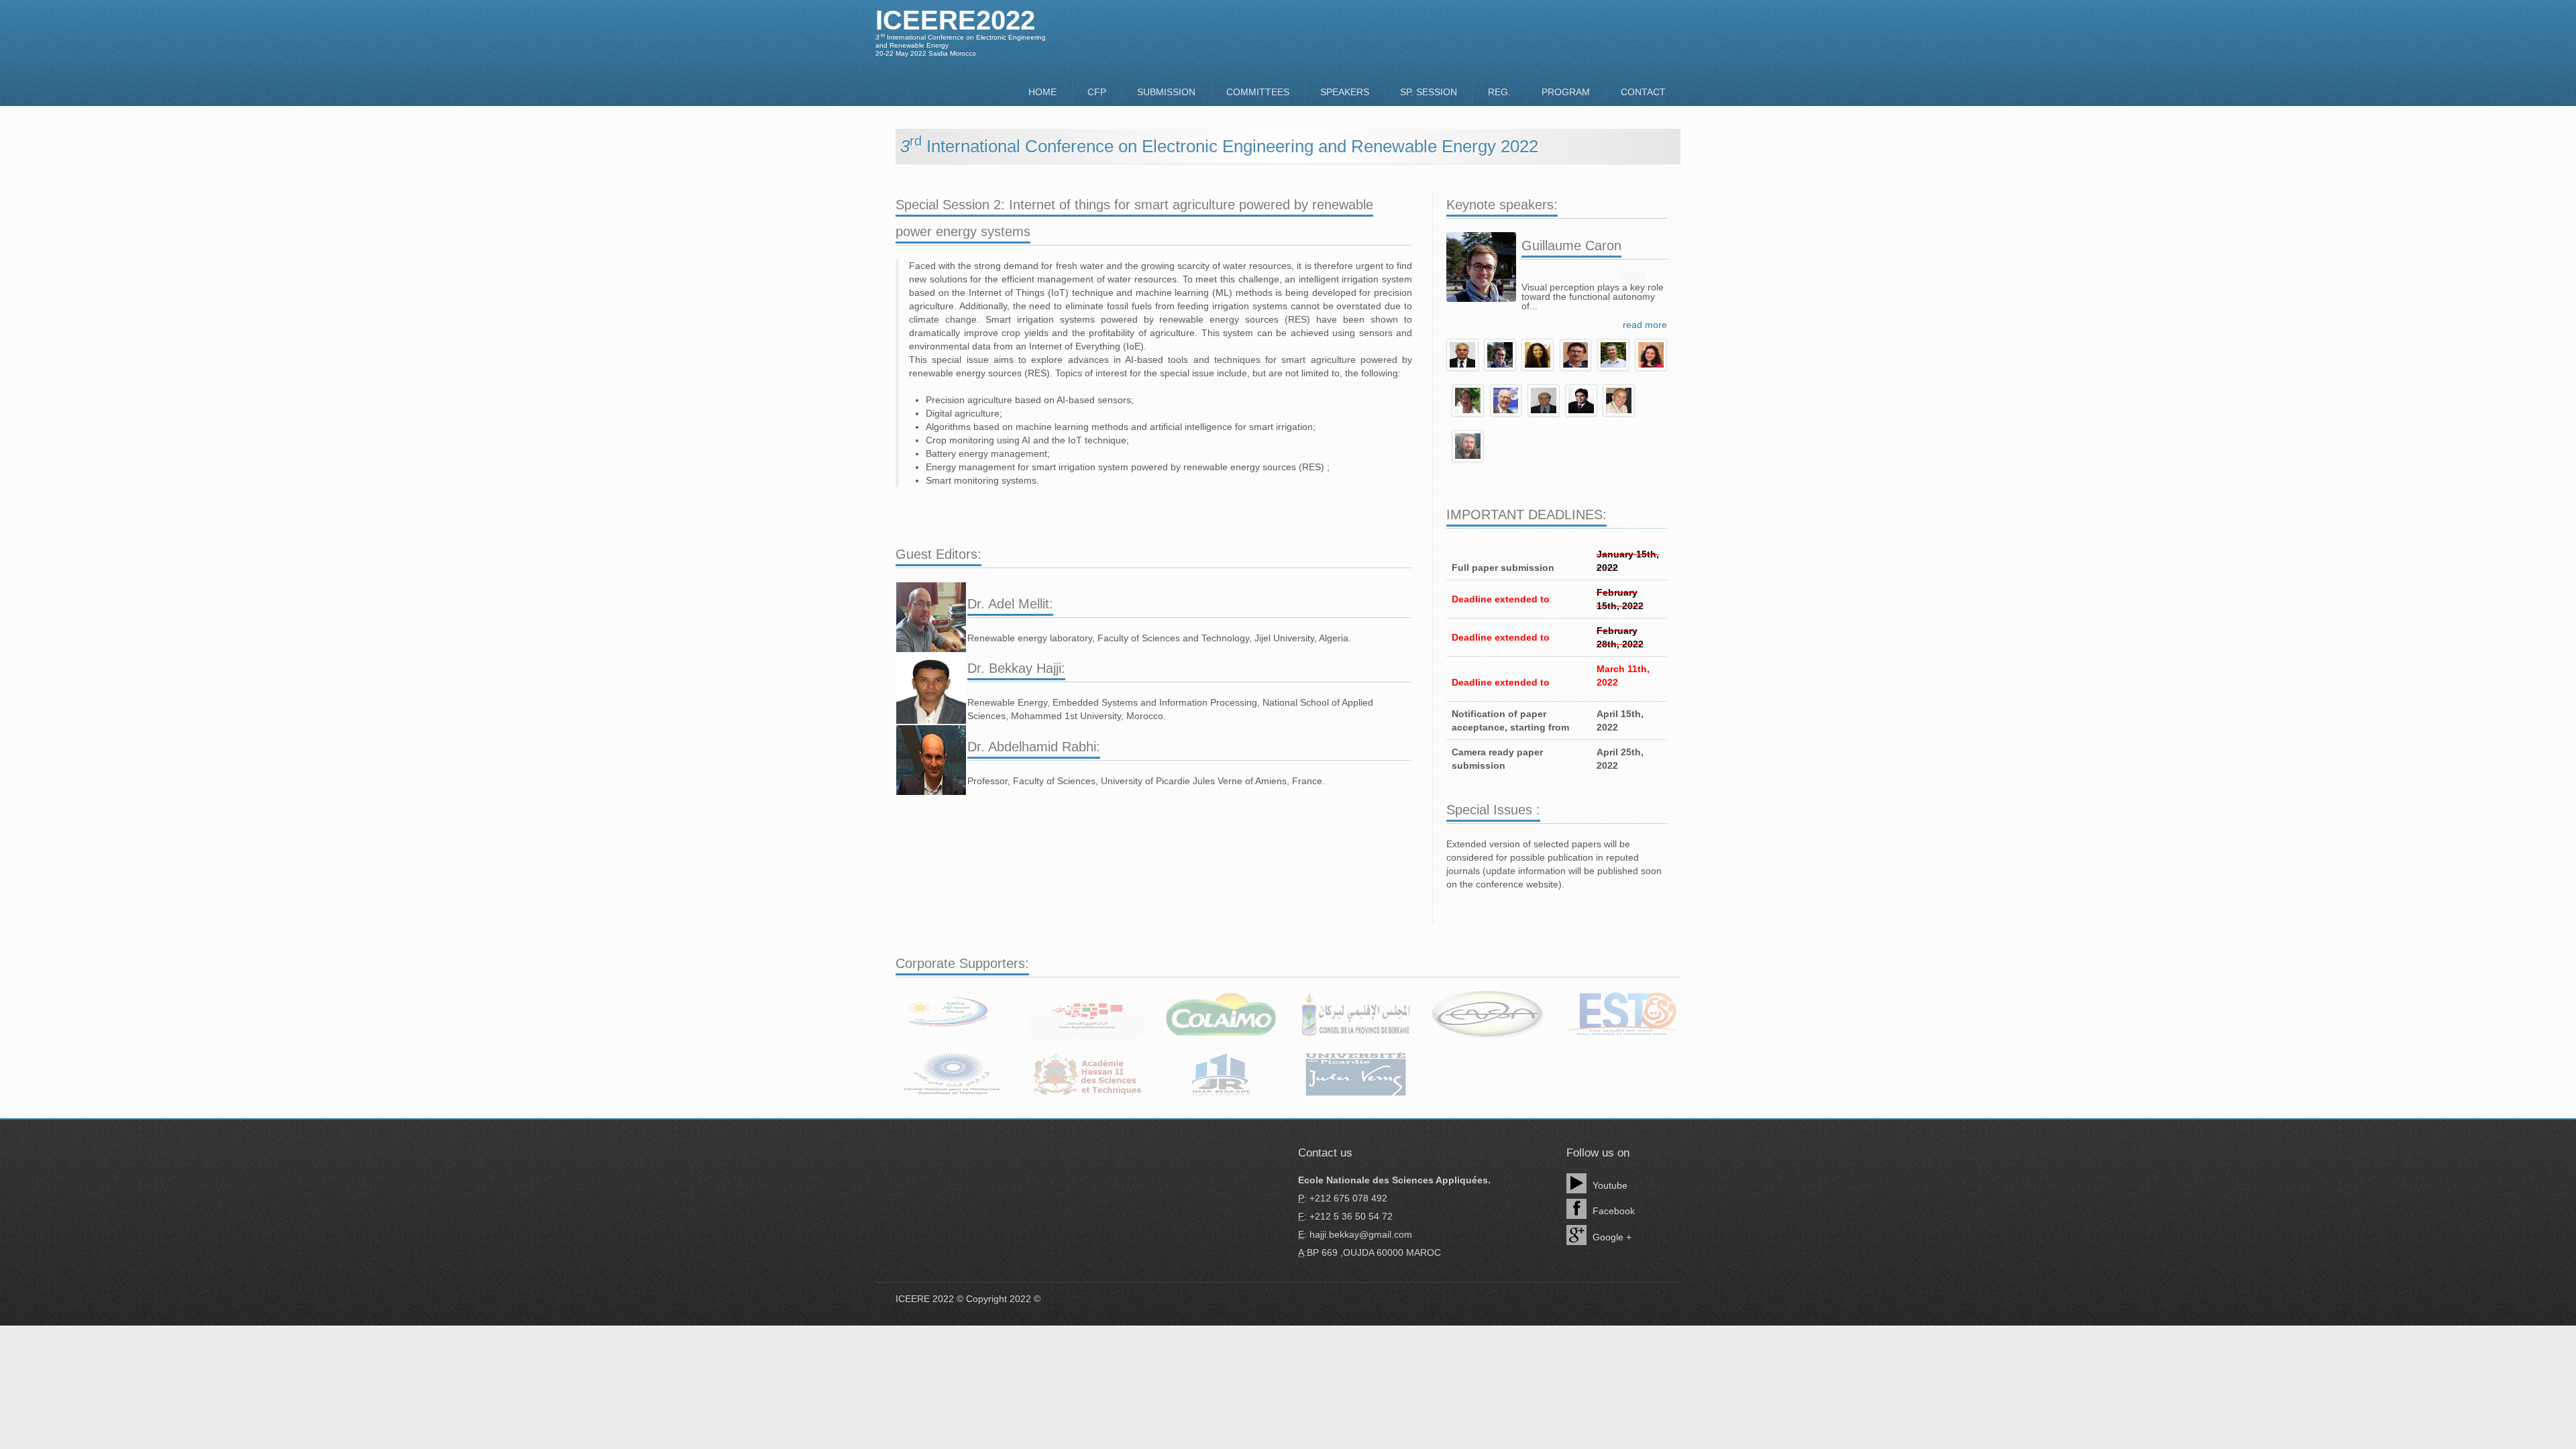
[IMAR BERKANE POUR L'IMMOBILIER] (1221, 1075)
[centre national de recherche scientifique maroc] (953, 1075)
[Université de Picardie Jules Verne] (1355, 1075)
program (1566, 92)
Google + (1611, 1237)
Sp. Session (1429, 92)
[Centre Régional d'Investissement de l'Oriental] (1087, 1014)
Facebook (1612, 1211)
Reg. (1499, 92)
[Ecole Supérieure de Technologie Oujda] (1623, 1014)
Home (1042, 92)
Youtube (1609, 1185)
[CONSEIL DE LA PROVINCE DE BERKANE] (1355, 1014)
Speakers (1345, 92)
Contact (1643, 92)
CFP (1097, 92)
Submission (1166, 92)
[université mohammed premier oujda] (953, 1014)
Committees (1258, 92)
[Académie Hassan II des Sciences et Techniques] (1087, 1075)
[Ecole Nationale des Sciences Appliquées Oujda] (1489, 1014)
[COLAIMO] (1221, 1014)
